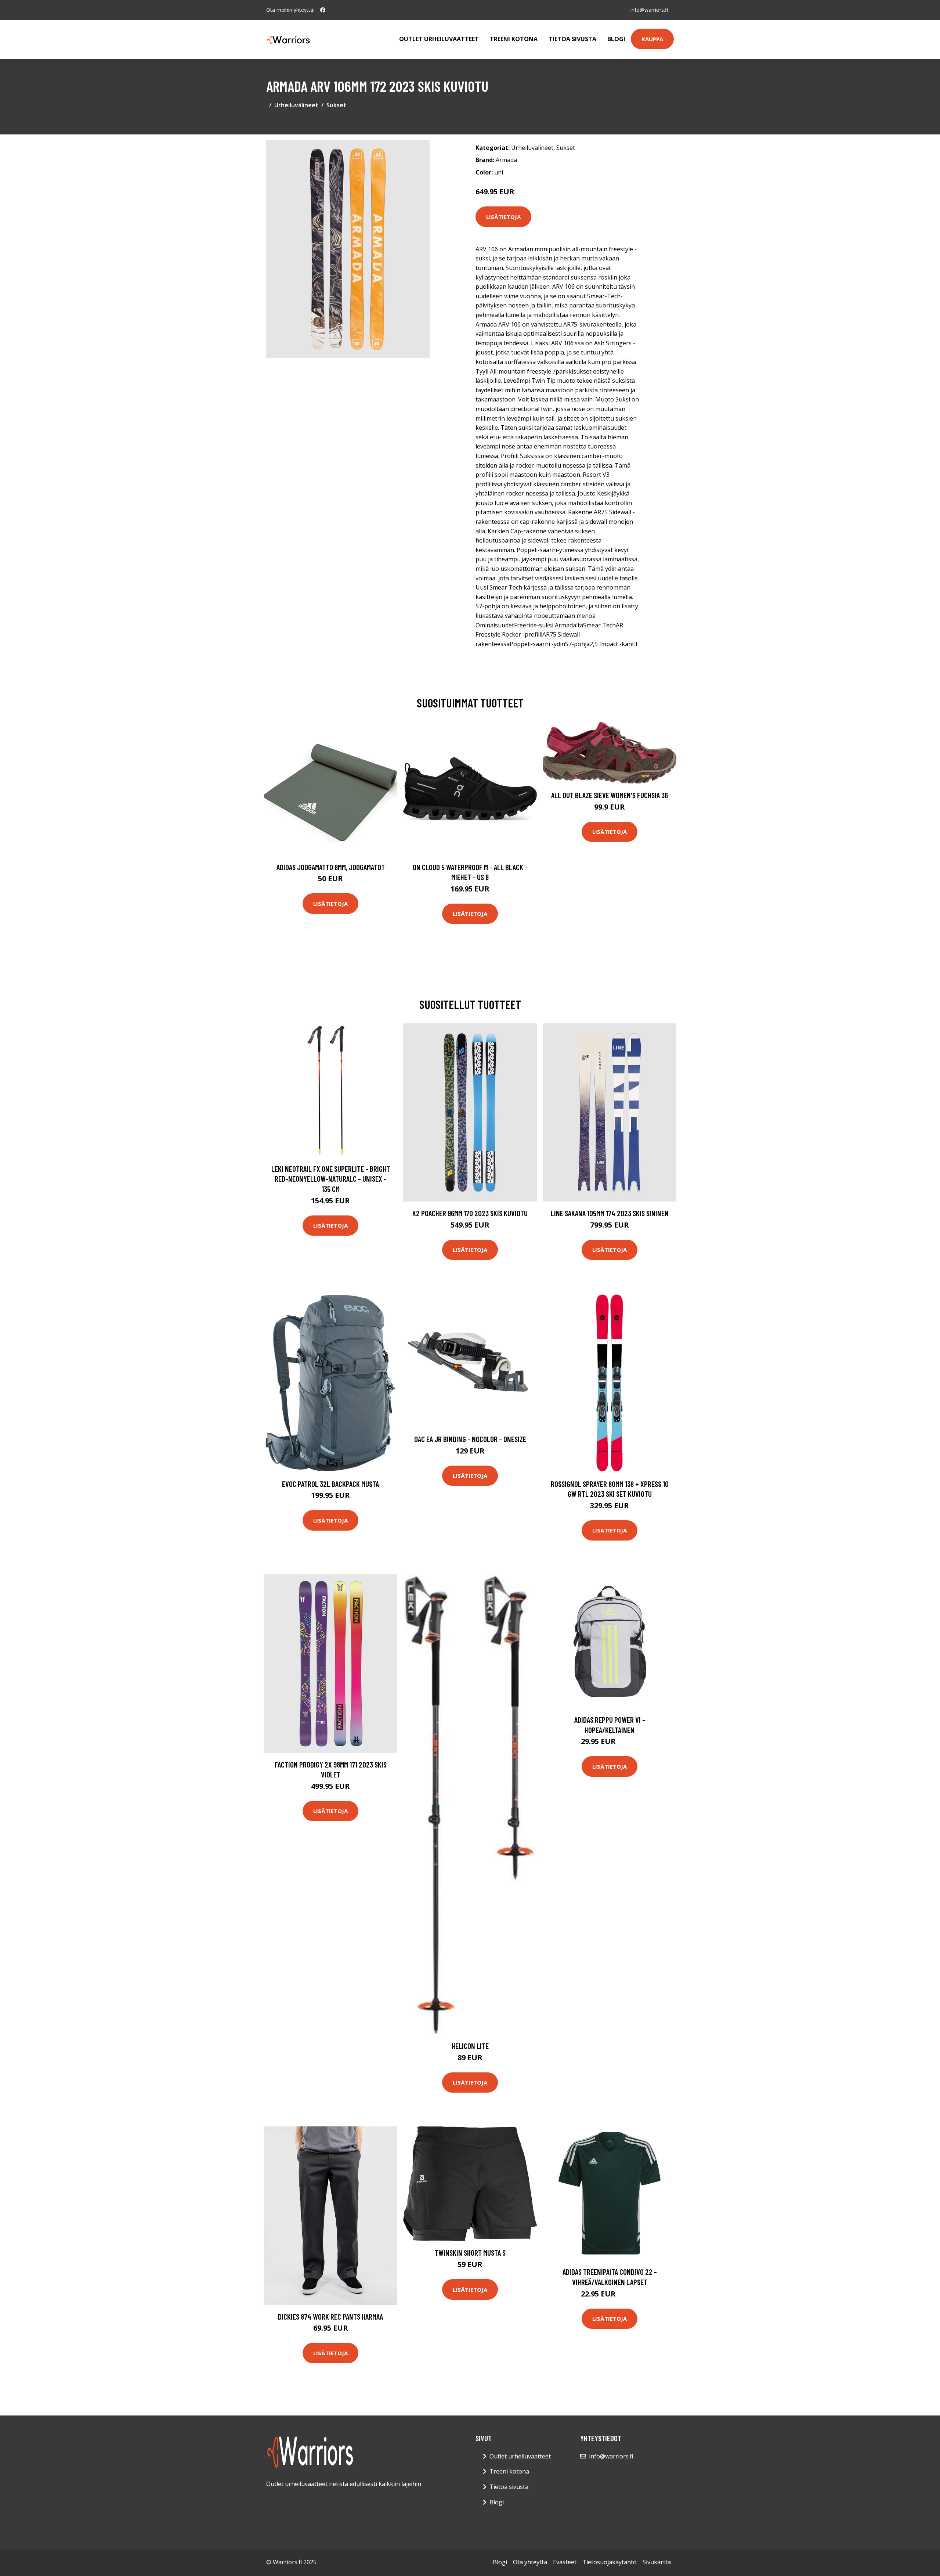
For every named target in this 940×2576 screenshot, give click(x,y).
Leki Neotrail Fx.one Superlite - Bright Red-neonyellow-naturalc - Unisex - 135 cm (331, 1179)
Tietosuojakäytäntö (610, 2562)
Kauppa (652, 39)
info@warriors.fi (649, 10)
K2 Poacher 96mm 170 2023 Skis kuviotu (470, 1213)
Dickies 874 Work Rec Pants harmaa (330, 2316)
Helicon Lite (470, 2046)
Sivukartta (657, 2562)
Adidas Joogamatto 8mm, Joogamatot (331, 867)
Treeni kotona (514, 39)
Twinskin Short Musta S (470, 2253)
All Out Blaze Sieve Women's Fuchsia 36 (610, 795)
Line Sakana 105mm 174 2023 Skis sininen (610, 1213)
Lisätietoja (503, 217)
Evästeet (565, 2562)
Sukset (336, 105)
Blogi (616, 39)
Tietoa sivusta (572, 39)
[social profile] (323, 10)
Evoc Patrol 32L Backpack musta (330, 1484)
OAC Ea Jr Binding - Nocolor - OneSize (470, 1439)
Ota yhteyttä (530, 2562)
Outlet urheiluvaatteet (439, 39)
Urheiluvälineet (296, 105)
